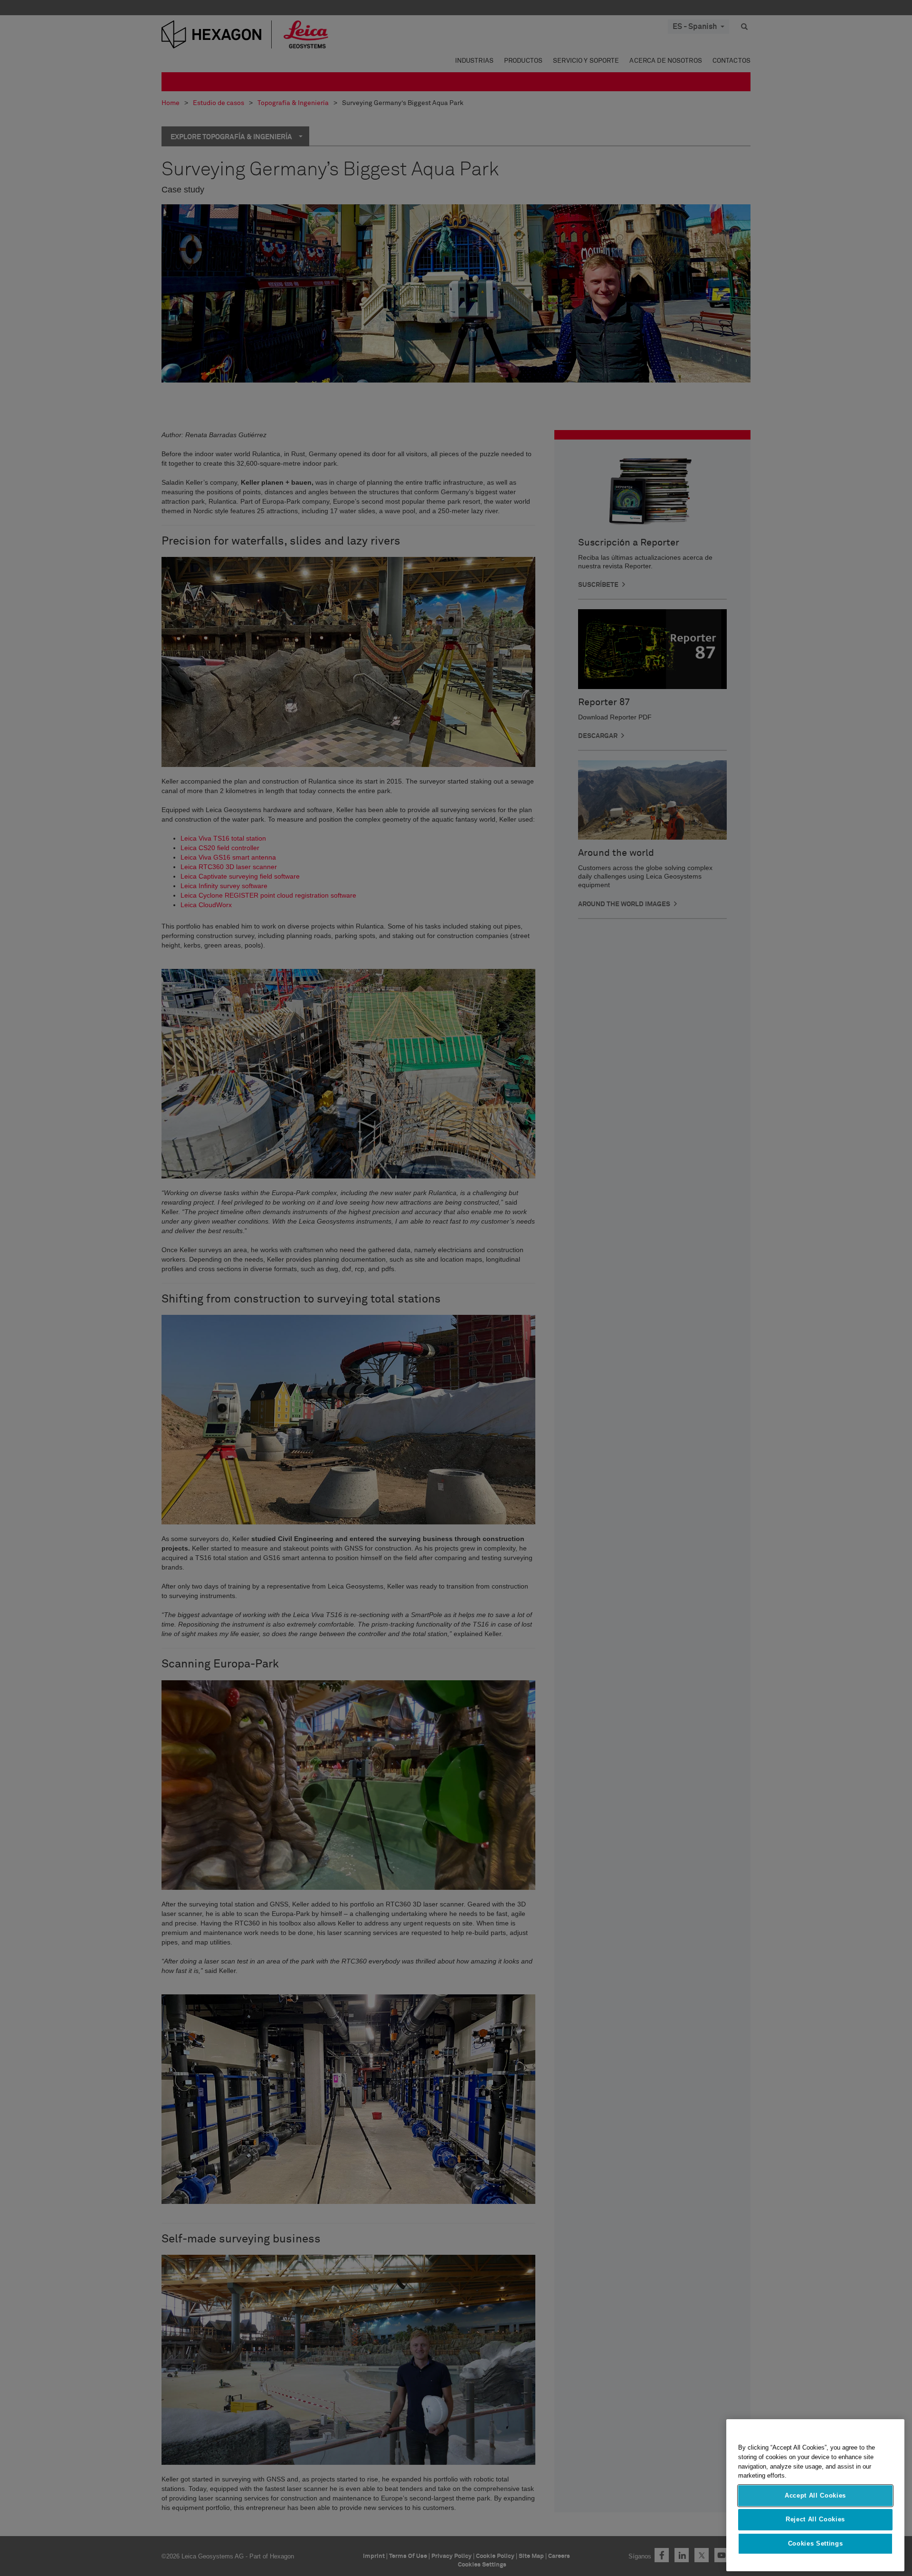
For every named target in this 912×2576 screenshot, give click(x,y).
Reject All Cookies (815, 2519)
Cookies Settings (816, 2543)
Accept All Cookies (815, 2495)
